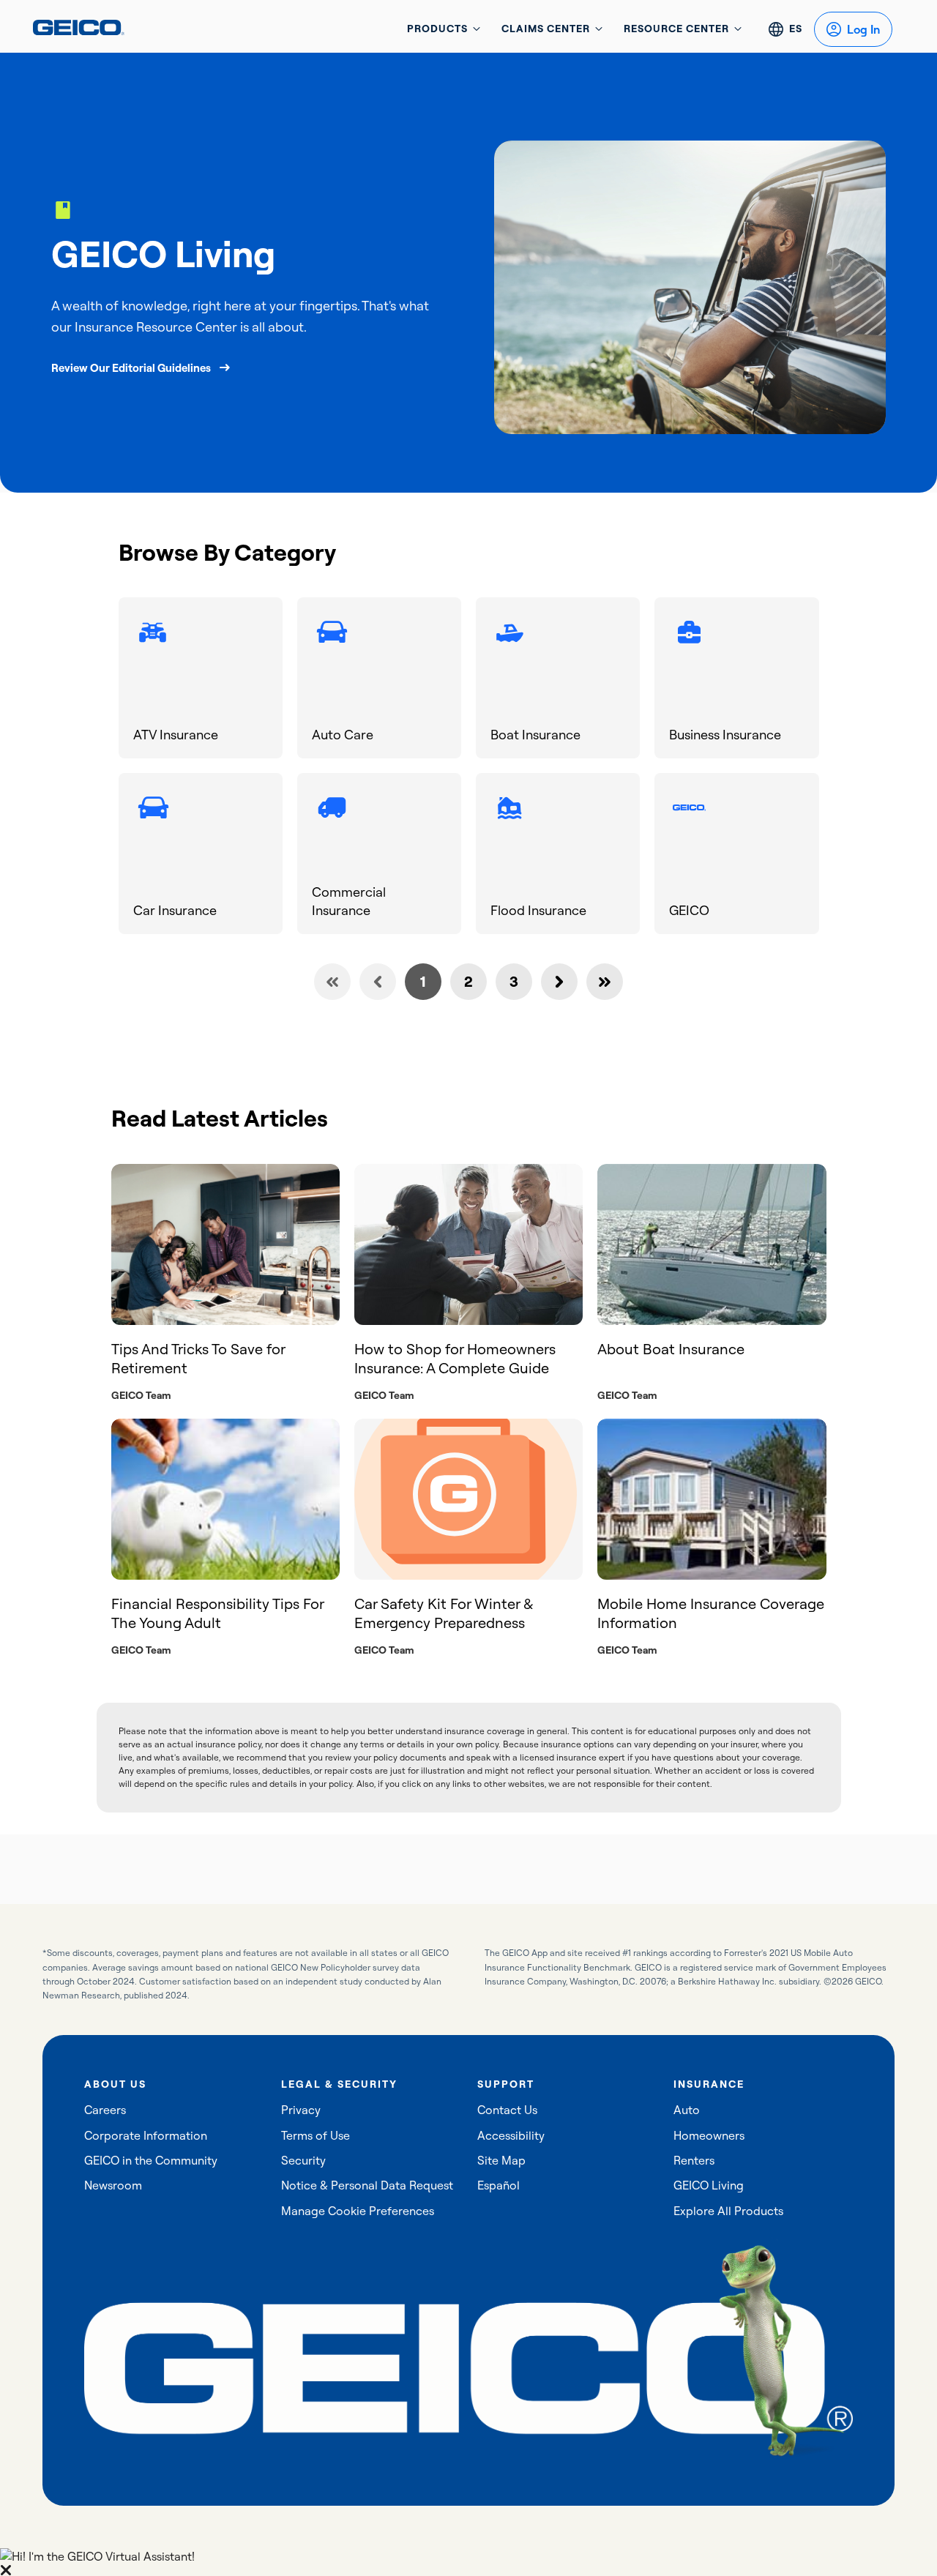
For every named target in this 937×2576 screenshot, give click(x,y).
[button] (468, 2562)
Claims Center (546, 29)
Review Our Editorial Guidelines (131, 368)
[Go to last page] (605, 982)
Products (437, 29)
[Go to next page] (559, 982)
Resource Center (676, 29)
